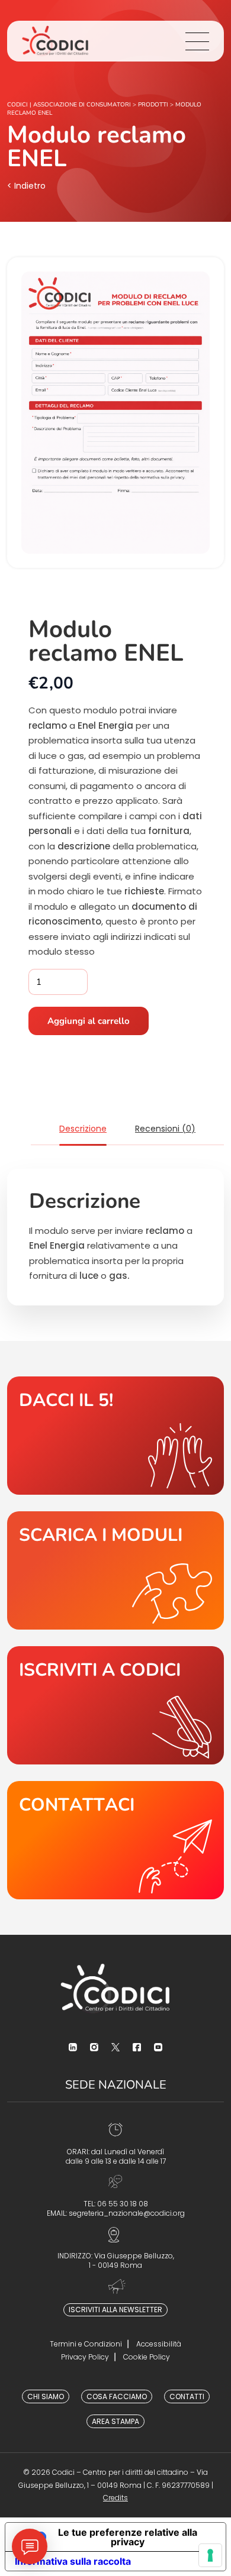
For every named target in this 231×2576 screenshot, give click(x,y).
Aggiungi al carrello (89, 1021)
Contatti (187, 2396)
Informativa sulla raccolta (73, 2561)
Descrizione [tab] (83, 1129)
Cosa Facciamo (117, 2396)
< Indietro (26, 186)
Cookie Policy (147, 2357)
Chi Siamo (46, 2396)
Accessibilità (159, 2344)
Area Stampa (115, 2421)
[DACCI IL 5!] (115, 1436)
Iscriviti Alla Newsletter (115, 2310)
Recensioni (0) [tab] (165, 1129)
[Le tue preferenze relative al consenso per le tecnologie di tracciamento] (210, 2555)
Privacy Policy (85, 2357)
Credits (115, 2498)
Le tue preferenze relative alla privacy (128, 2537)
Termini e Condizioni (86, 2344)
